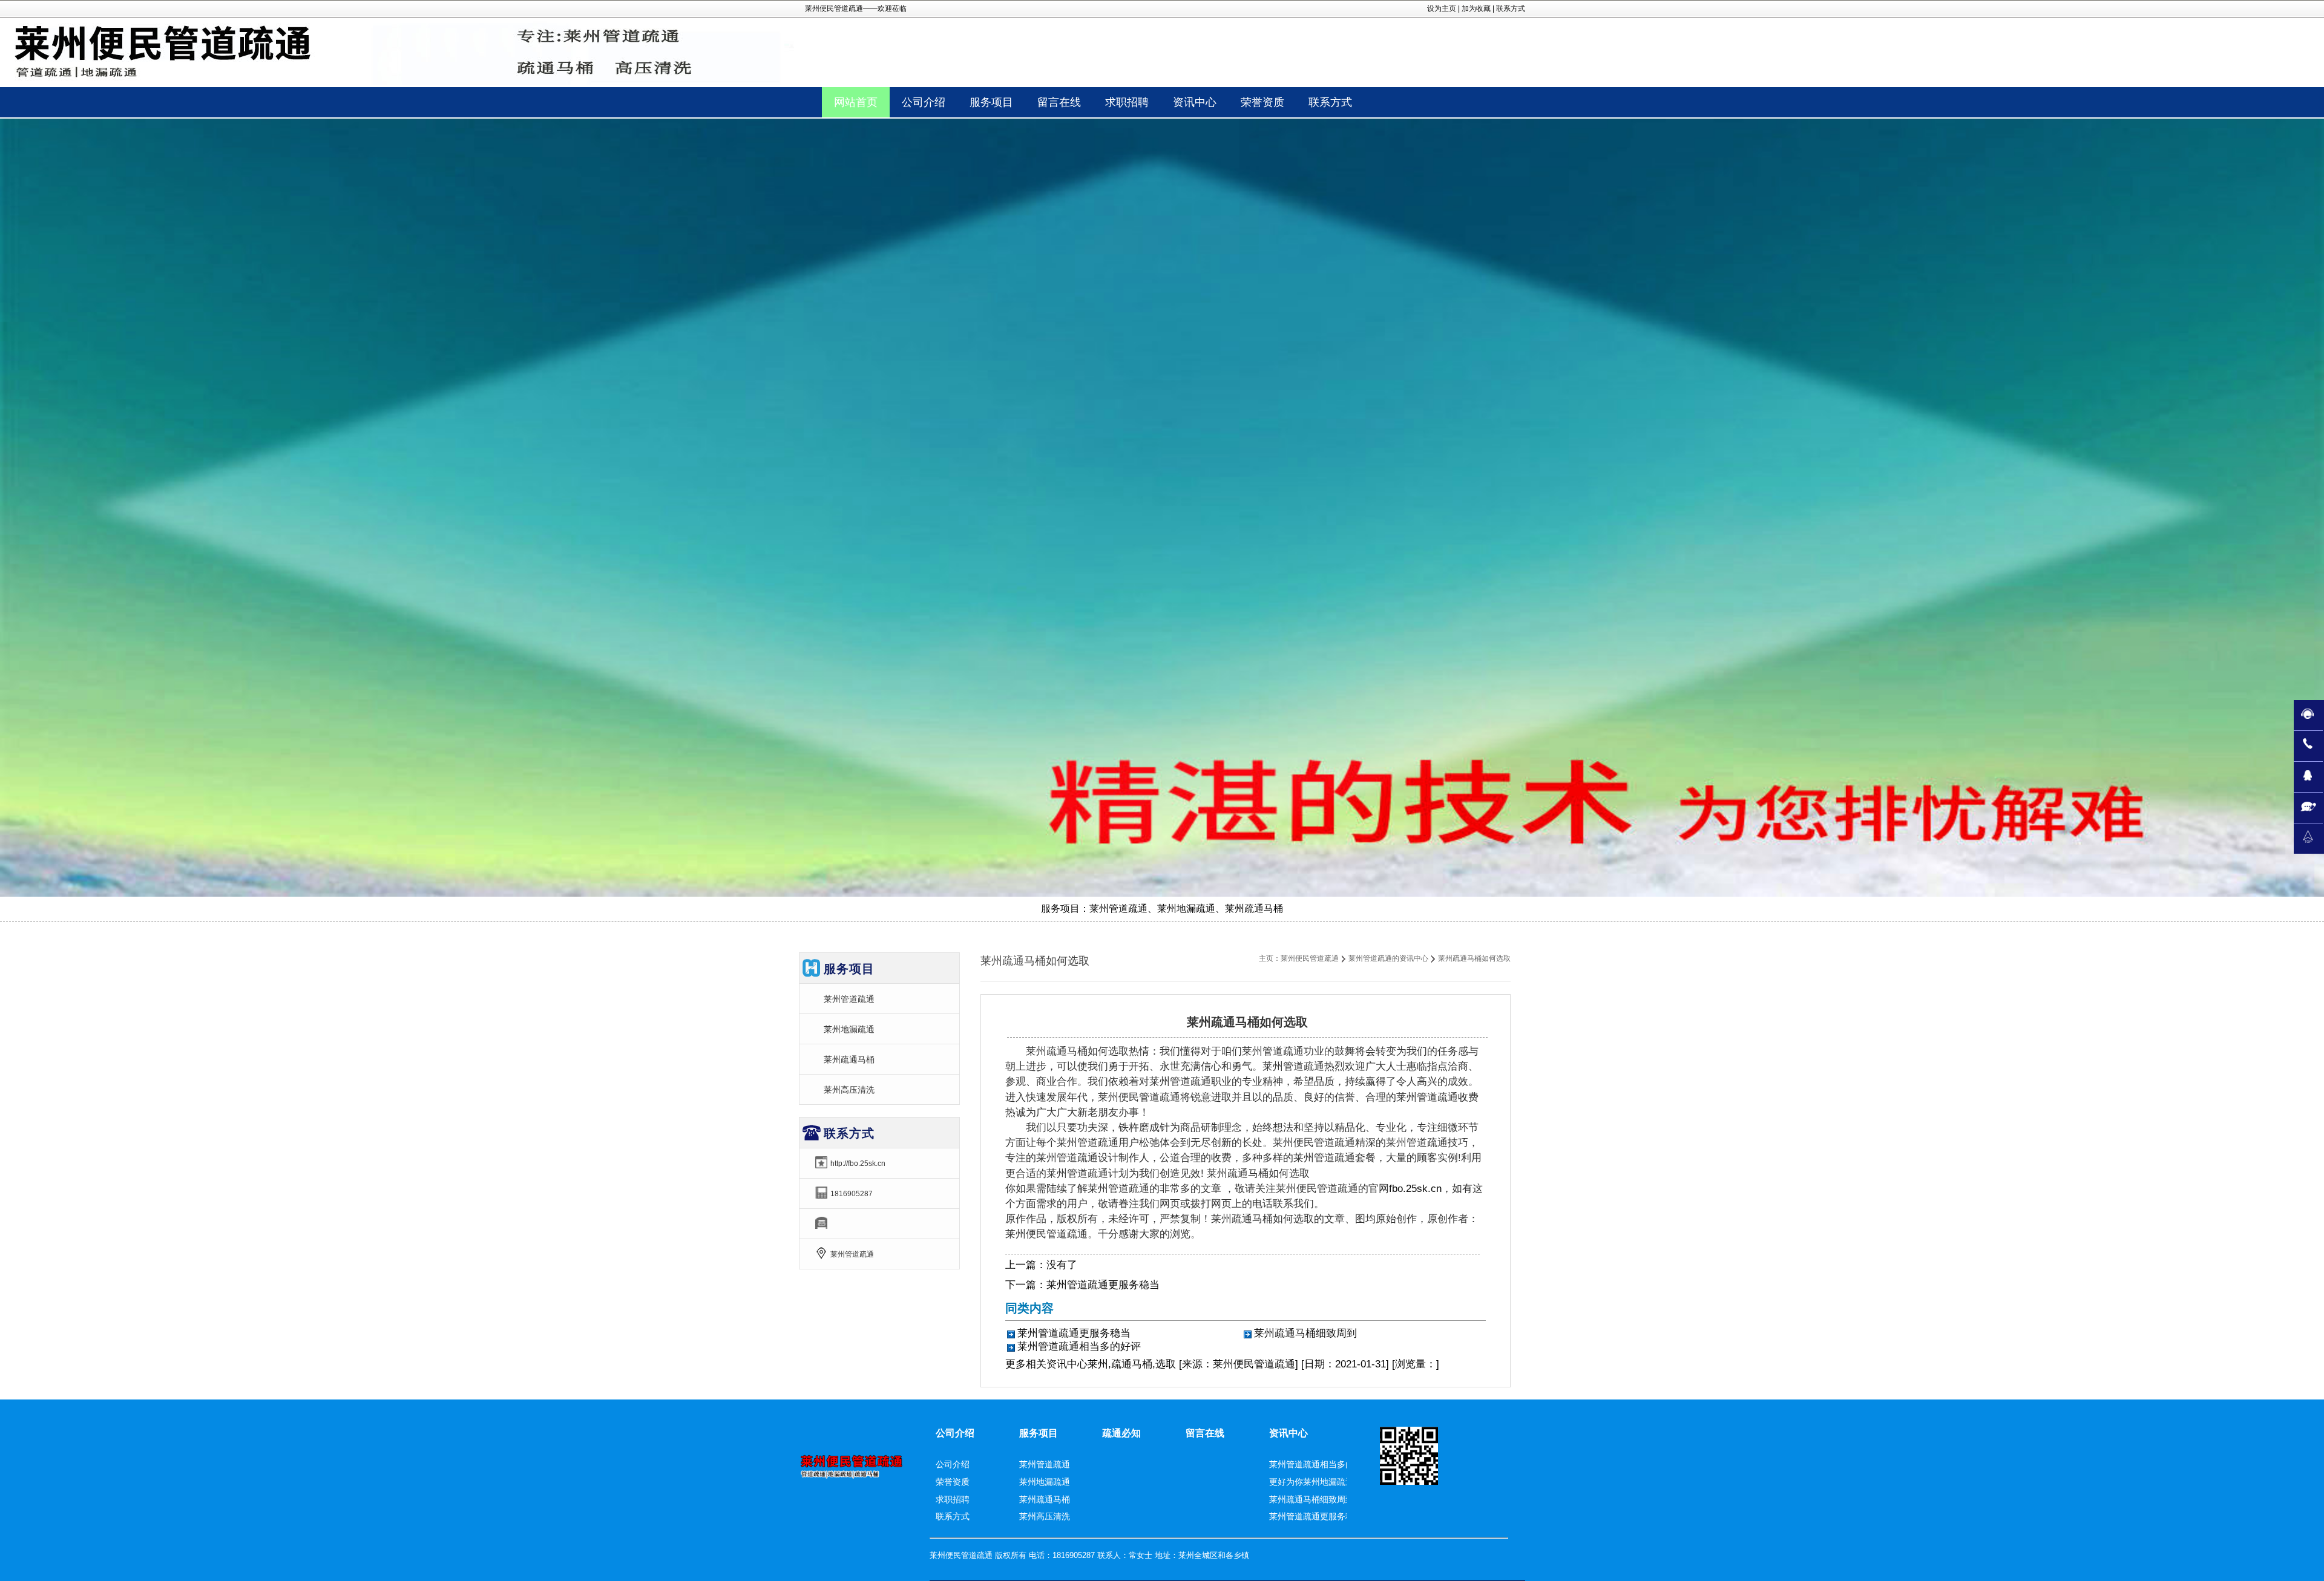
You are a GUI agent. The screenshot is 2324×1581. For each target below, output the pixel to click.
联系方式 (1511, 8)
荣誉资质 (953, 1482)
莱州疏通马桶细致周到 (1305, 1333)
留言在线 (1205, 1433)
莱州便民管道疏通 (1310, 958)
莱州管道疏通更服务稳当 (1103, 1285)
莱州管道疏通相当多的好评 (1079, 1347)
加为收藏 (1476, 8)
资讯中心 (1067, 1364)
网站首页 (856, 102)
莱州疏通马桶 (849, 1059)
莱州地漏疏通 (849, 1029)
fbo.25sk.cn (1415, 1189)
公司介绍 (955, 1433)
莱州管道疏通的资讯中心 (1388, 958)
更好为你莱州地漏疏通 (1311, 1482)
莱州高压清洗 (849, 1090)
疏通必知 (1121, 1433)
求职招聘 (953, 1499)
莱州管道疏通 (849, 999)
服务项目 (1039, 1433)
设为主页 (1442, 8)
